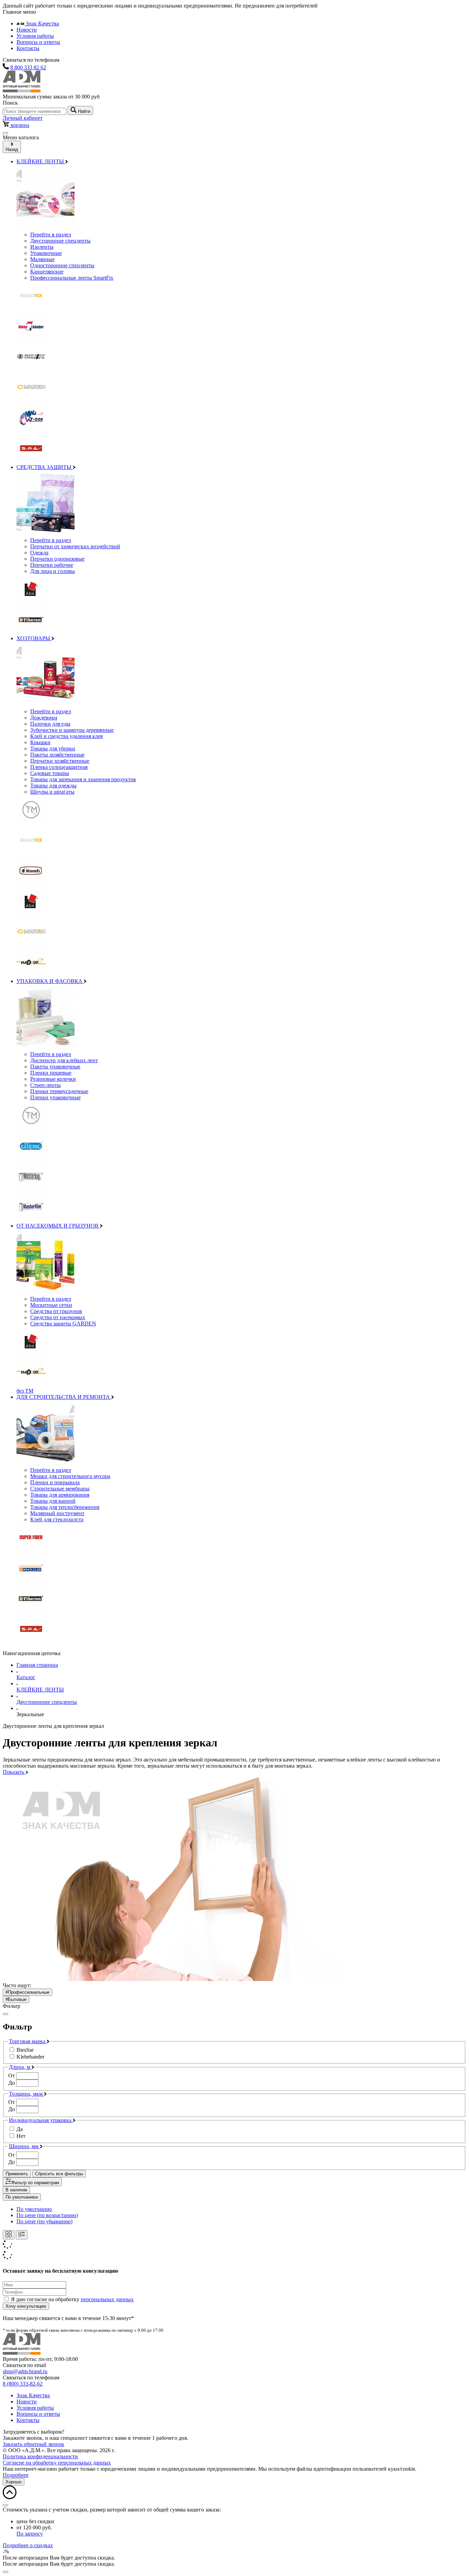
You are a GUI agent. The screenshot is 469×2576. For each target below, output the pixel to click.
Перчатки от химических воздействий (75, 546)
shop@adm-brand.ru (25, 2371)
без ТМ (25, 1391)
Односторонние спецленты (62, 265)
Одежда (39, 553)
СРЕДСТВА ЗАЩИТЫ (45, 467)
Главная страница (37, 1665)
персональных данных (107, 2299)
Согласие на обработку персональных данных (57, 2463)
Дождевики (44, 718)
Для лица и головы (53, 571)
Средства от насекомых (58, 1317)
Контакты (28, 48)
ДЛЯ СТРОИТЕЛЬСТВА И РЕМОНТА (64, 1397)
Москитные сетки (51, 1305)
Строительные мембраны (60, 1489)
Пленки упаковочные (55, 1097)
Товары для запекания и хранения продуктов (83, 779)
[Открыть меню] (5, 133)
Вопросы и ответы (38, 42)
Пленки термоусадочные (59, 1091)
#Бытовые (16, 1999)
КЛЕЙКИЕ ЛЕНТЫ (41, 161)
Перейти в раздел (51, 235)
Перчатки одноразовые (57, 559)
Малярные (42, 259)
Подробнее (16, 2475)
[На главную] (22, 90)
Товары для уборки (53, 748)
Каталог (26, 1677)
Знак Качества (42, 24)
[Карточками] (9, 2235)
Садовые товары (50, 773)
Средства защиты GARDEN (63, 1324)
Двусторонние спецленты (60, 241)
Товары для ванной (53, 1501)
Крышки (40, 742)
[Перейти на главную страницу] (22, 2353)
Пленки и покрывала (55, 1482)
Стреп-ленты (45, 1085)
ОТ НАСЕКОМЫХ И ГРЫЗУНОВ (58, 1226)
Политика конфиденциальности (40, 2456)
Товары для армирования (60, 1495)
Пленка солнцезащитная (59, 767)
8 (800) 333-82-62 (23, 2384)
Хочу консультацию (26, 2306)
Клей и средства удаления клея (66, 736)
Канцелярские (47, 272)
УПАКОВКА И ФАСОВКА (50, 981)
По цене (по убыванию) (44, 2221)
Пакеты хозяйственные (57, 755)
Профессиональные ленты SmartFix (72, 278)
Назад (12, 149)
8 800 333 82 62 (28, 67)
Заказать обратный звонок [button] (33, 2444)
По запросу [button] (30, 2534)
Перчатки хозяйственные (60, 761)
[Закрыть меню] (5, 2014)
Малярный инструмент (57, 1513)
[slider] (235, 2080)
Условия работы (35, 36)
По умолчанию (21, 2197)
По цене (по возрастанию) (47, 2215)
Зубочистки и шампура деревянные (72, 730)
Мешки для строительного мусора (70, 1476)
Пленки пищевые (51, 1073)
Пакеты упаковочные (55, 1067)
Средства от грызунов (56, 1311)
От (12, 2076)
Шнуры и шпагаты (52, 792)
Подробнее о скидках (28, 2545)
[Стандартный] (22, 2235)
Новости (27, 30)
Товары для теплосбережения (65, 1507)
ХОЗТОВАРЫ (34, 638)
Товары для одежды (53, 786)
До (12, 2083)
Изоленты (42, 247)
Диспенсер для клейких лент (64, 1060)
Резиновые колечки (53, 1079)
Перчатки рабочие (52, 565)
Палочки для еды (50, 724)
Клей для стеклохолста (57, 1519)
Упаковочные (46, 253)
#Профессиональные (27, 1992)
